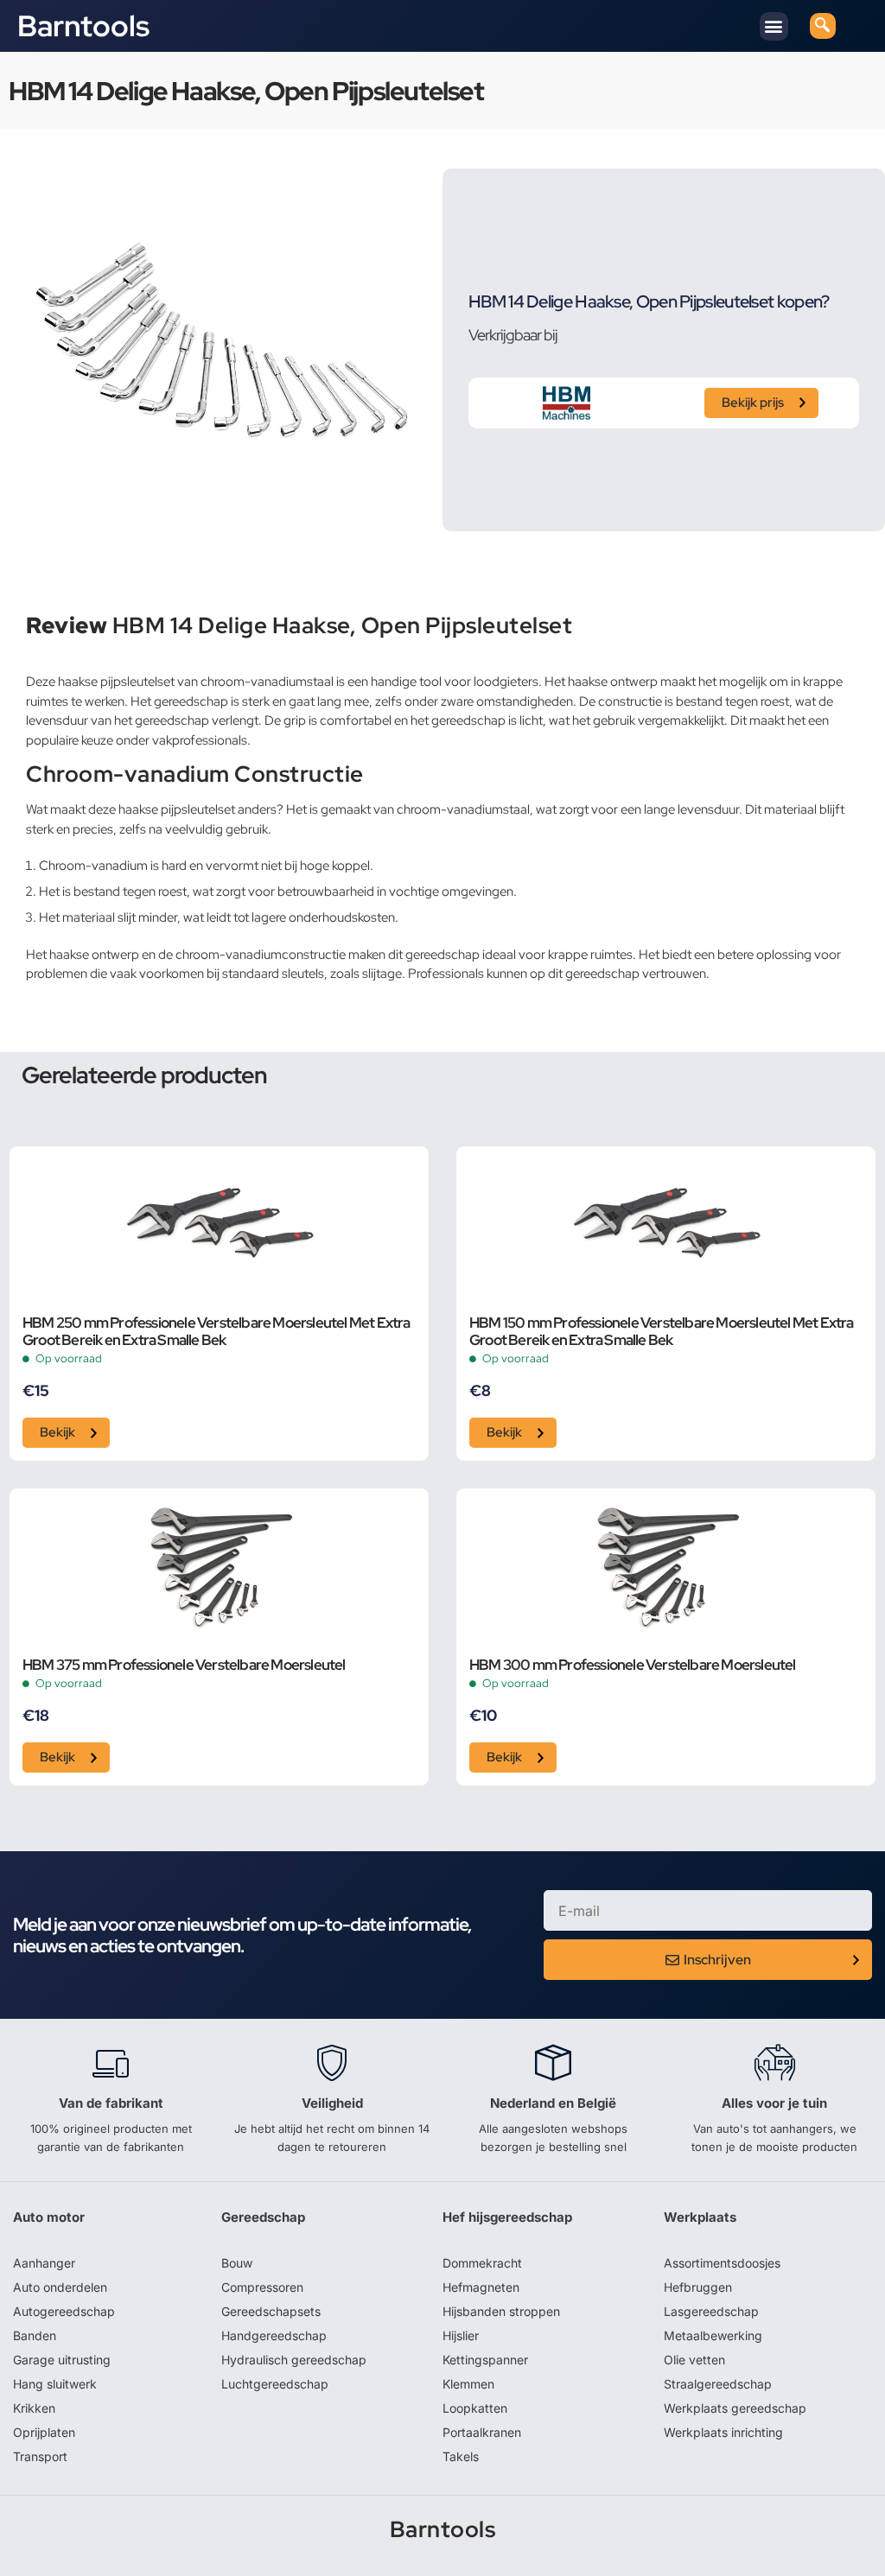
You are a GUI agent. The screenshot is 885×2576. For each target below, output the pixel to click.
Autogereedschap (64, 2311)
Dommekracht (482, 2263)
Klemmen (468, 2384)
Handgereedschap (274, 2335)
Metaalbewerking (713, 2335)
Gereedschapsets (271, 2311)
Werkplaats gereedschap (735, 2408)
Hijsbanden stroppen (501, 2311)
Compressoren (262, 2287)
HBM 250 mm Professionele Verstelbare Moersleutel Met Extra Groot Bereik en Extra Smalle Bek (216, 1332)
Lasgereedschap (711, 2311)
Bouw (237, 2263)
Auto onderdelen (60, 2287)
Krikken (34, 2408)
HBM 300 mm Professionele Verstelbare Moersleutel (633, 1666)
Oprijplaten (44, 2432)
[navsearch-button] (823, 26)
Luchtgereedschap (275, 2384)
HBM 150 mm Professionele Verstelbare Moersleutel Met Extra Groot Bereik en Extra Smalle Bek (662, 1332)
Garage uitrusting (62, 2360)
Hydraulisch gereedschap (294, 2360)
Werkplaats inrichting (723, 2432)
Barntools (83, 26)
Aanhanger (44, 2263)
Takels (461, 2456)
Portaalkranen (482, 2432)
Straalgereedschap (718, 2384)
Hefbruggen (698, 2287)
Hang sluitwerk (55, 2384)
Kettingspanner (485, 2360)
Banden (35, 2335)
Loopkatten (475, 2408)
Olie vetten (694, 2360)
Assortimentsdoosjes (722, 2263)
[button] (774, 26)
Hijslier (461, 2335)
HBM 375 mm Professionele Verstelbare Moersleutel (184, 1666)
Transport (40, 2456)
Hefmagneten (481, 2287)
